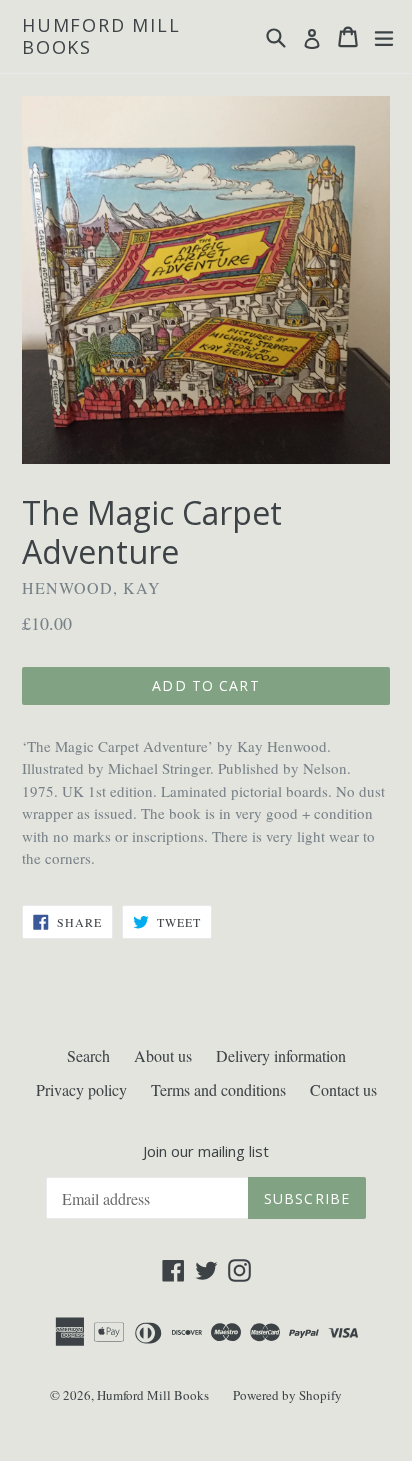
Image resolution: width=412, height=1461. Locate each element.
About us (163, 1055)
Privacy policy (81, 1089)
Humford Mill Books (101, 36)
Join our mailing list (206, 1151)
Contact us (343, 1089)
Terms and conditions (218, 1089)
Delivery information (281, 1055)
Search (88, 1055)
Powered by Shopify (287, 1395)
